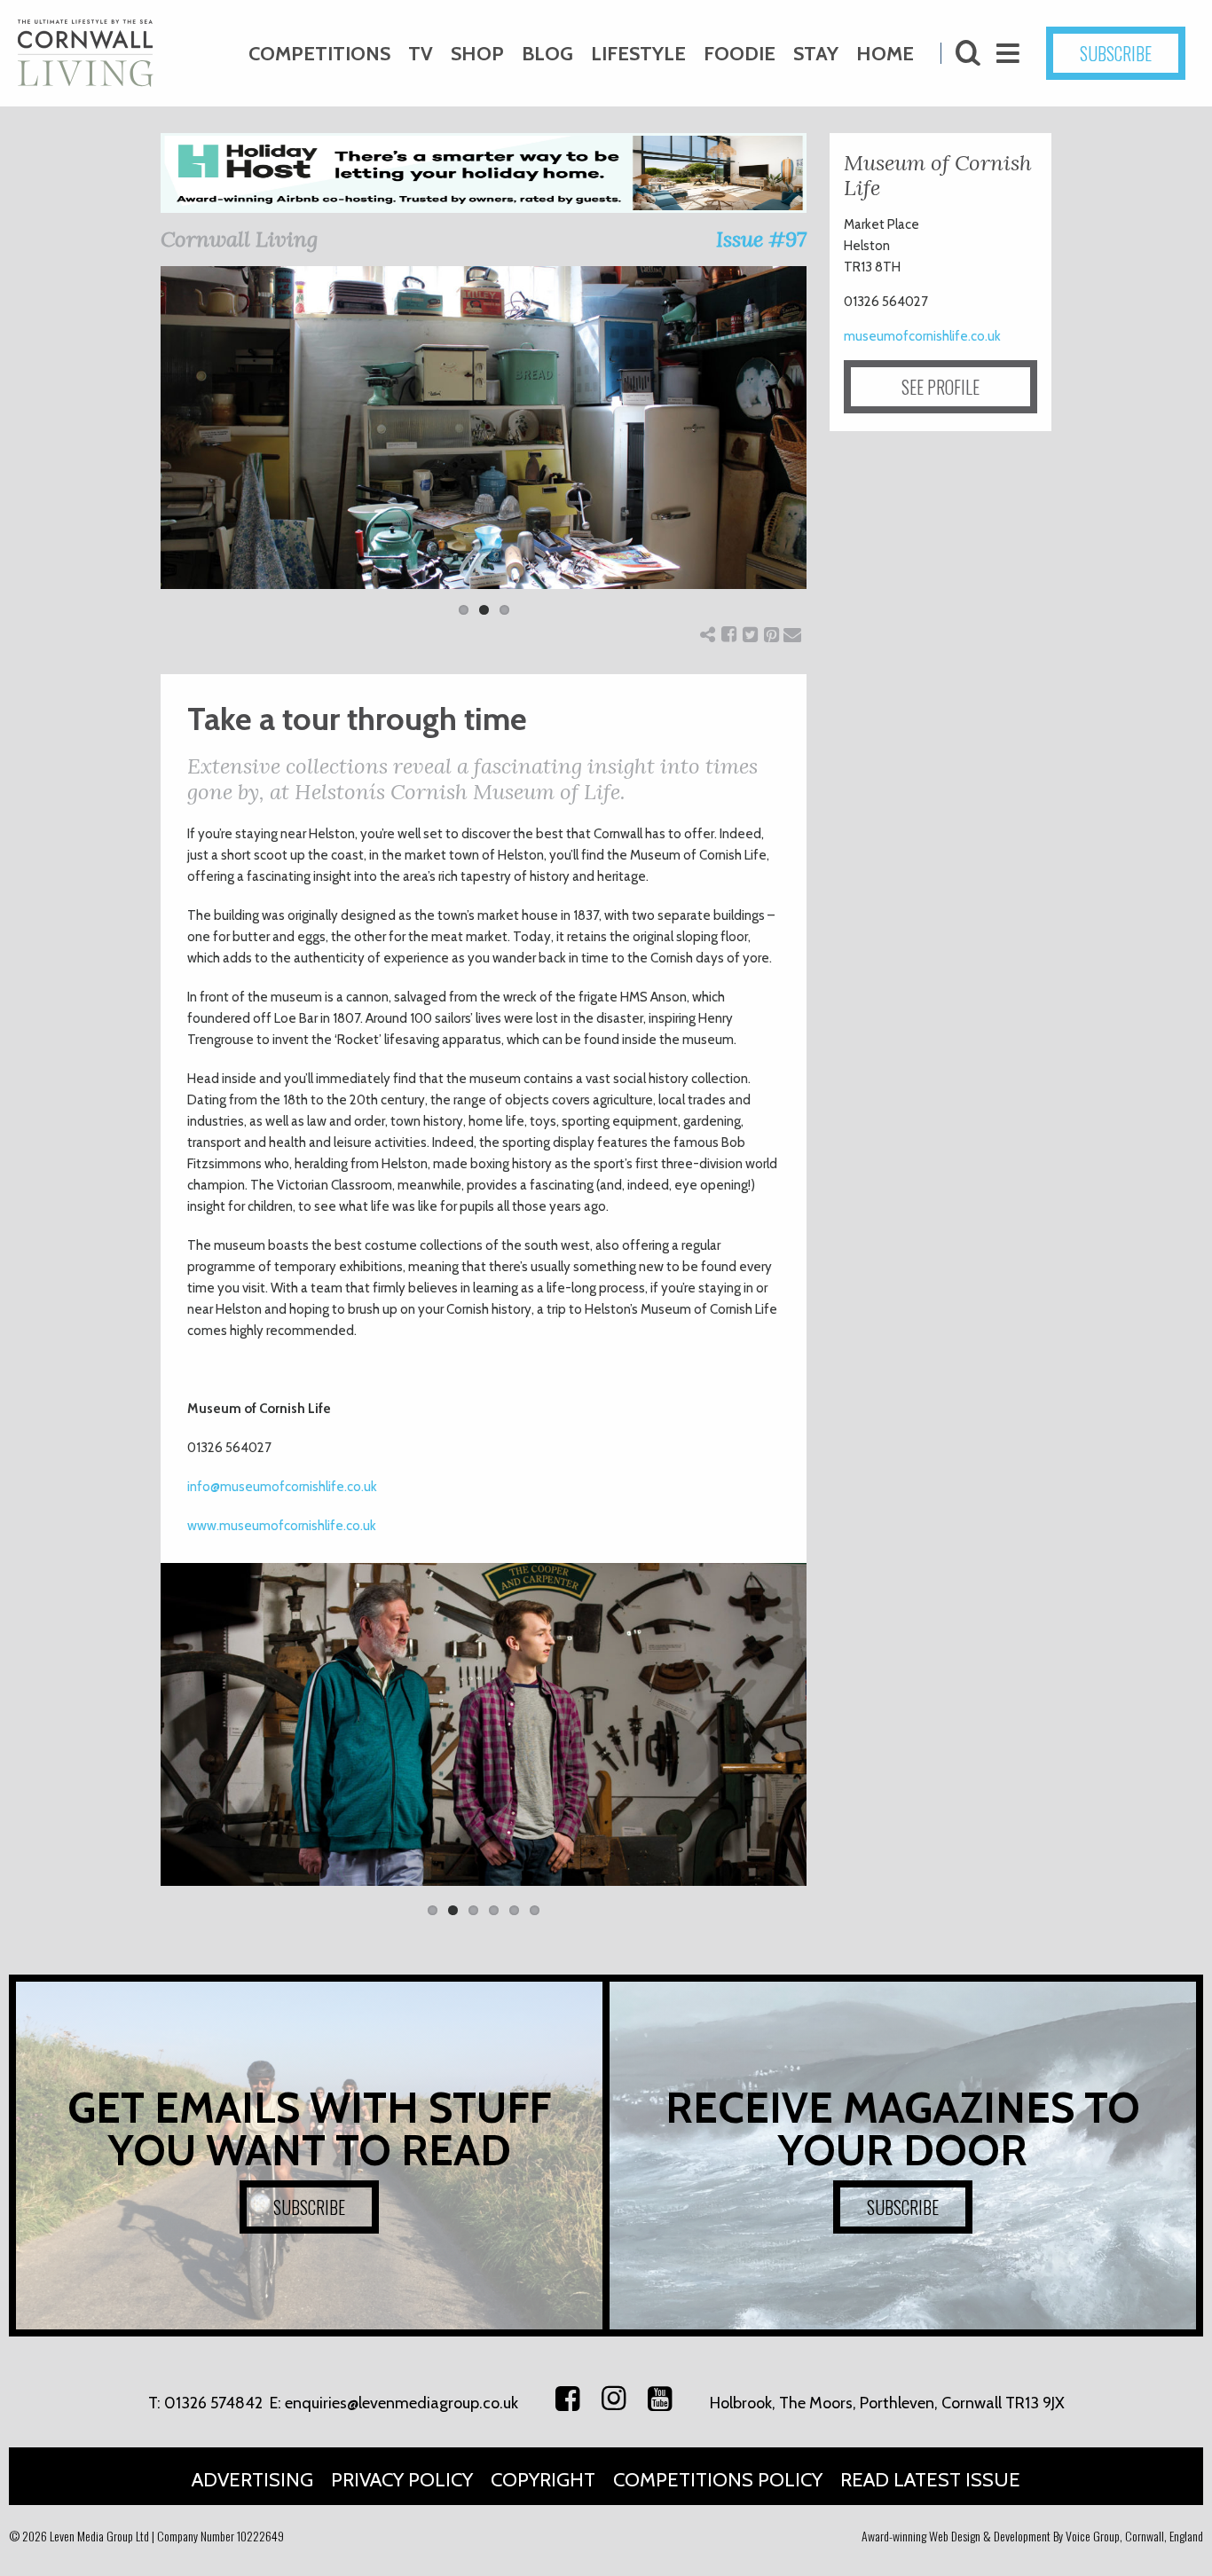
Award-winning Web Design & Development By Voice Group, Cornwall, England (1032, 2536)
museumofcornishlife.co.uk (922, 336)
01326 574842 (213, 2403)
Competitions (319, 54)
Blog (547, 54)
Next (833, 452)
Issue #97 (761, 239)
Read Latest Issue (930, 2480)
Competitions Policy (718, 2480)
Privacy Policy (402, 2480)
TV (421, 54)
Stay (816, 54)
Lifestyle (638, 54)
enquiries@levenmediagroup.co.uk (401, 2403)
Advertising (252, 2480)
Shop (477, 54)
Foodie (740, 54)
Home (885, 54)
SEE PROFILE (940, 387)
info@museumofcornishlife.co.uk (282, 1487)
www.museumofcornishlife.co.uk (282, 1526)
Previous (134, 452)
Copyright (543, 2480)
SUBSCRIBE (1116, 53)
